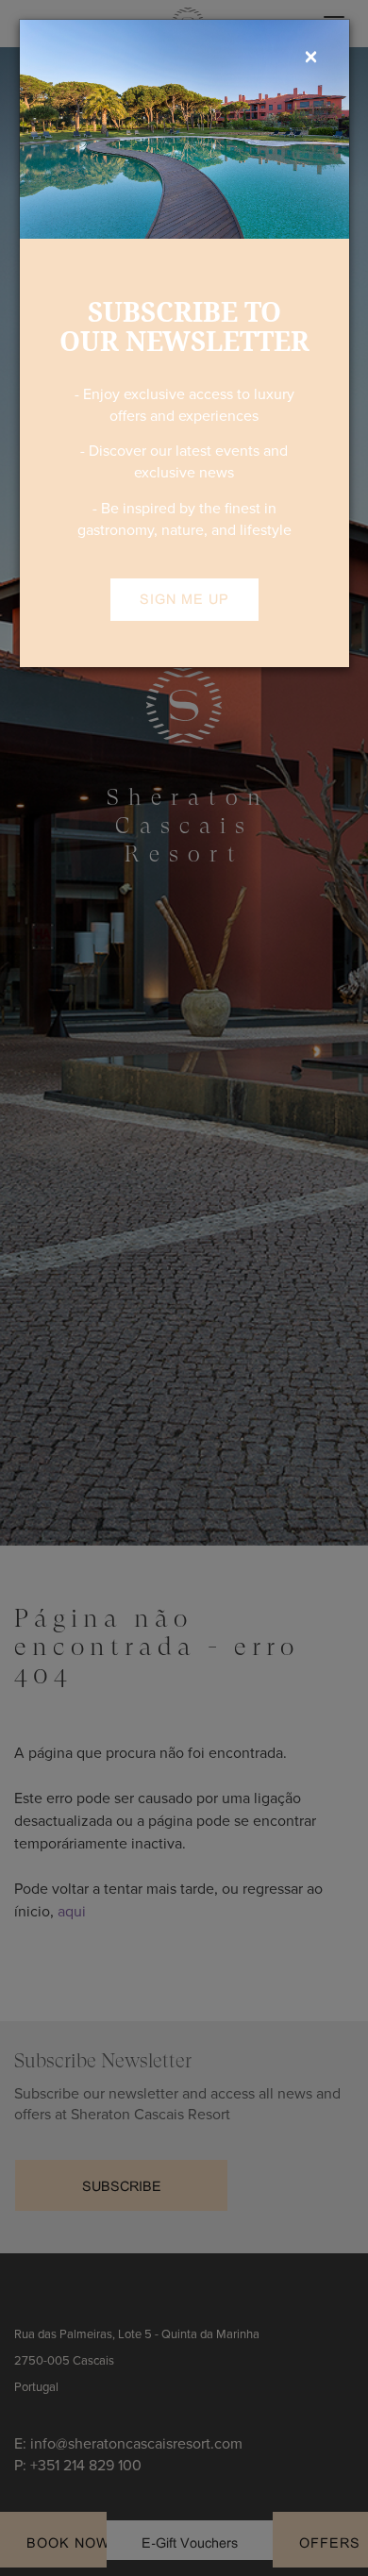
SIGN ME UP (184, 599)
